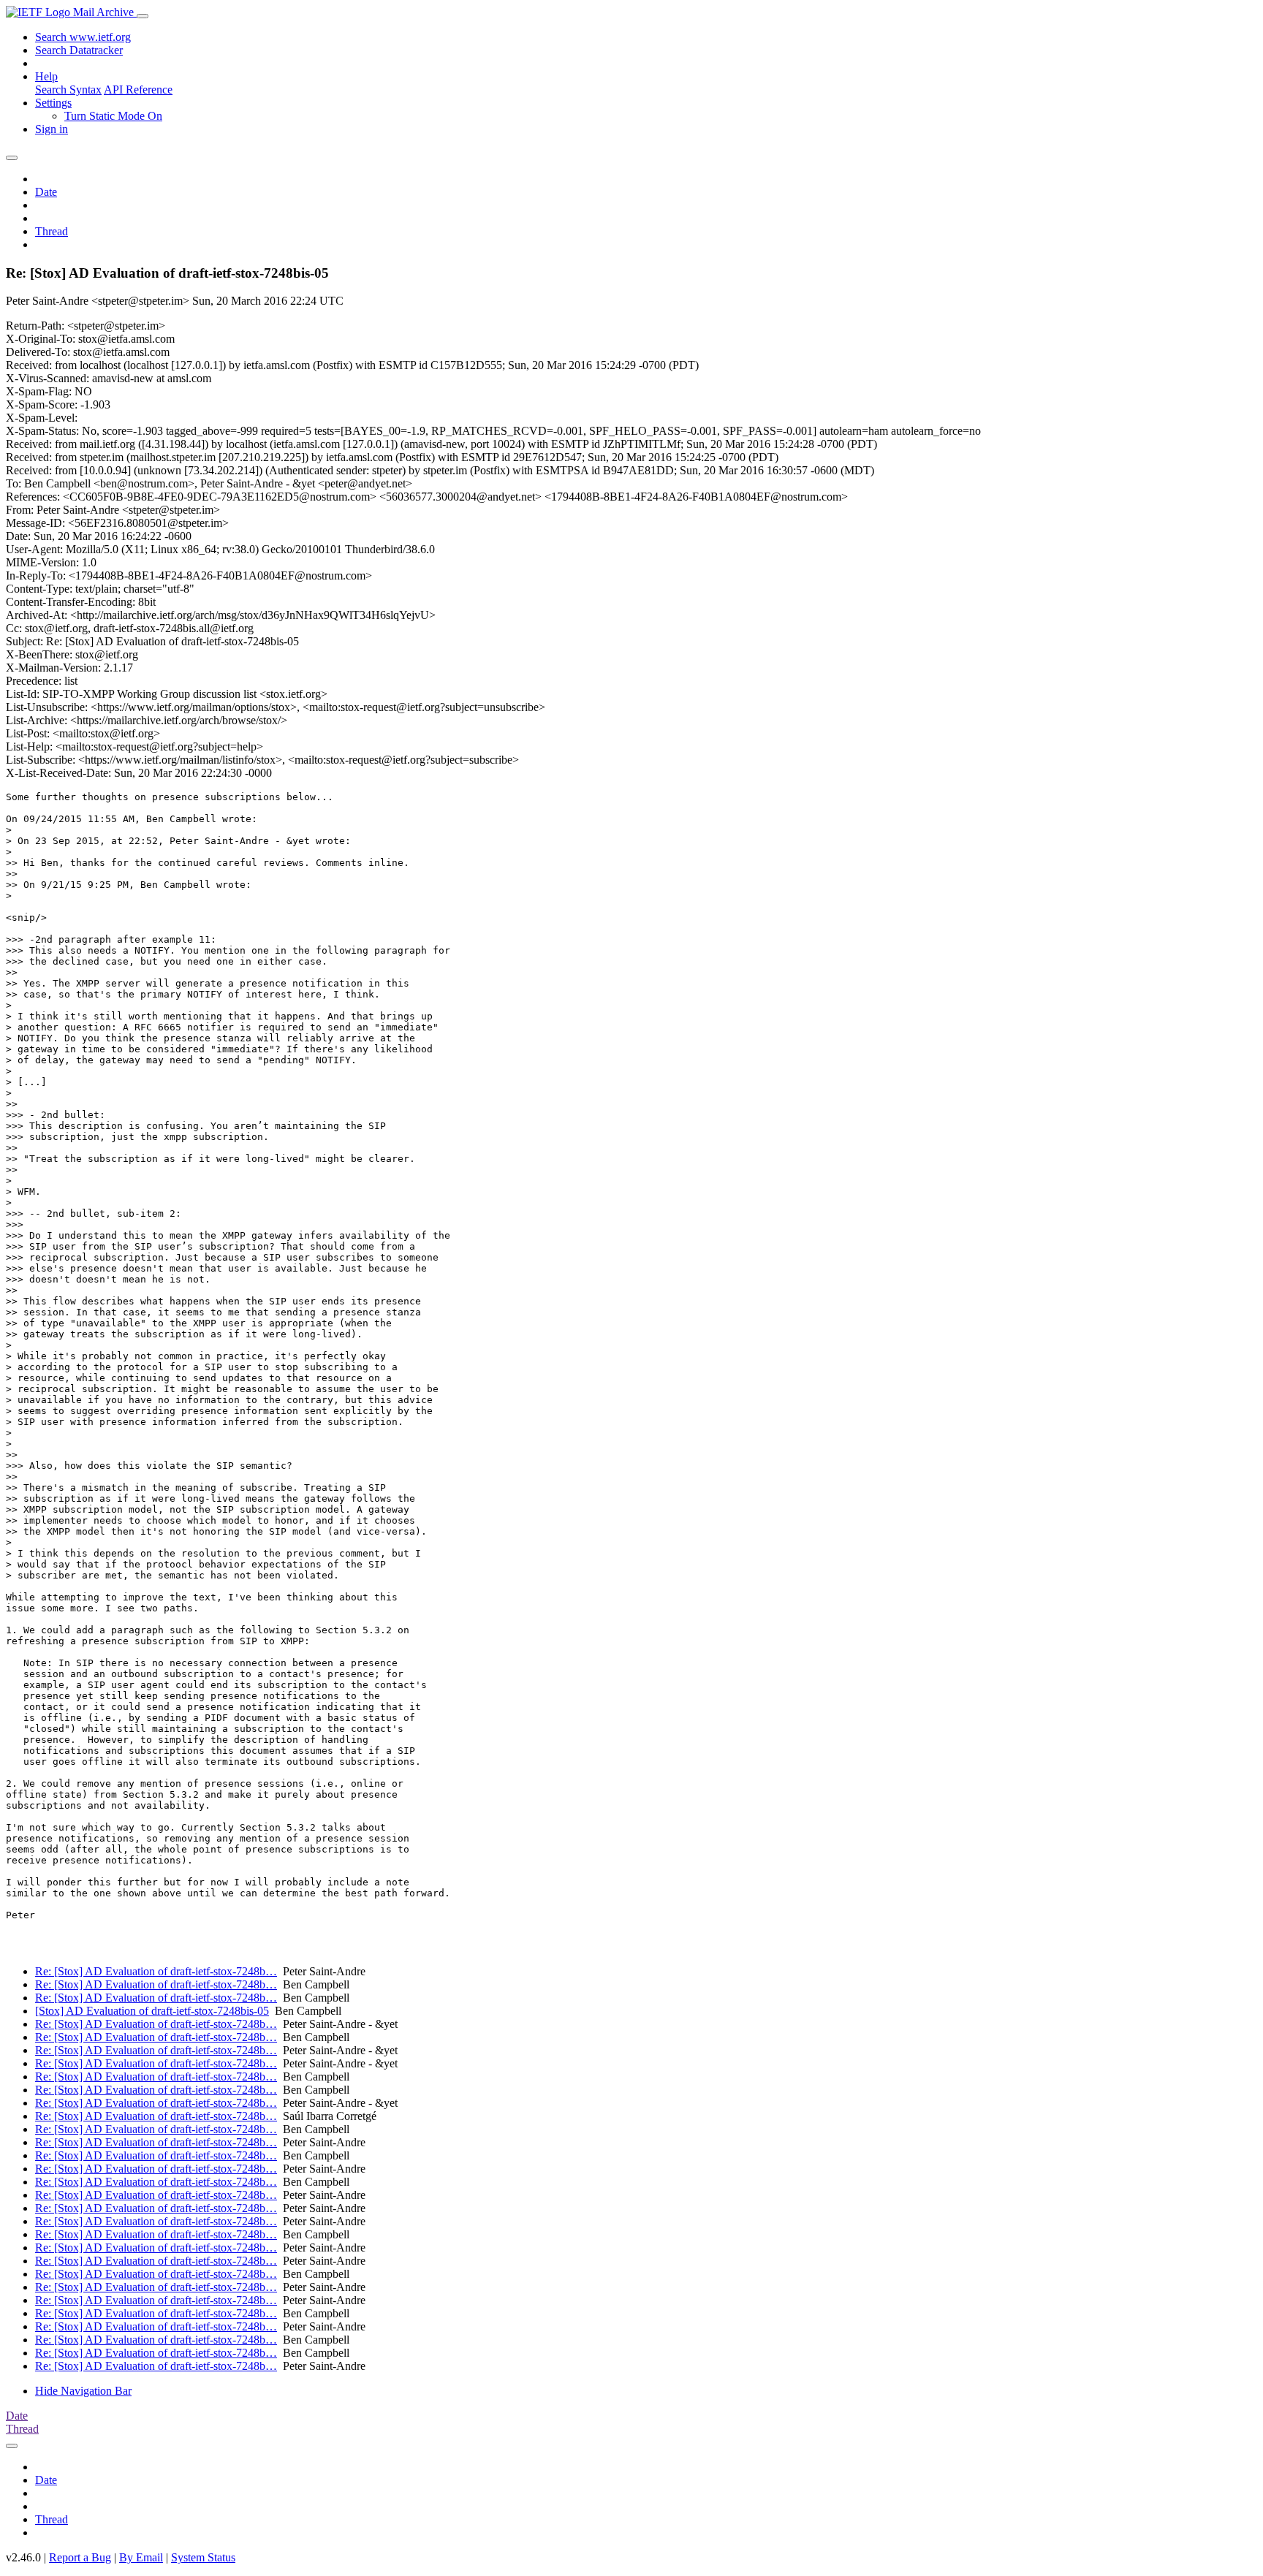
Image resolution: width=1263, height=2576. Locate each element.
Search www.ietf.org (83, 37)
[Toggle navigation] (143, 16)
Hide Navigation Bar (83, 2391)
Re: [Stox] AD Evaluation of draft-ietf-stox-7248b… (156, 1971)
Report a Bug (80, 2557)
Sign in (52, 129)
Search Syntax (68, 90)
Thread (52, 231)
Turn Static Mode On (113, 116)
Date (46, 192)
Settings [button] (53, 103)
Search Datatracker (79, 50)
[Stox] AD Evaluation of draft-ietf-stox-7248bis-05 (152, 2011)
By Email (141, 2557)
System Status (203, 2557)
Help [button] (46, 76)
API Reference (138, 90)
